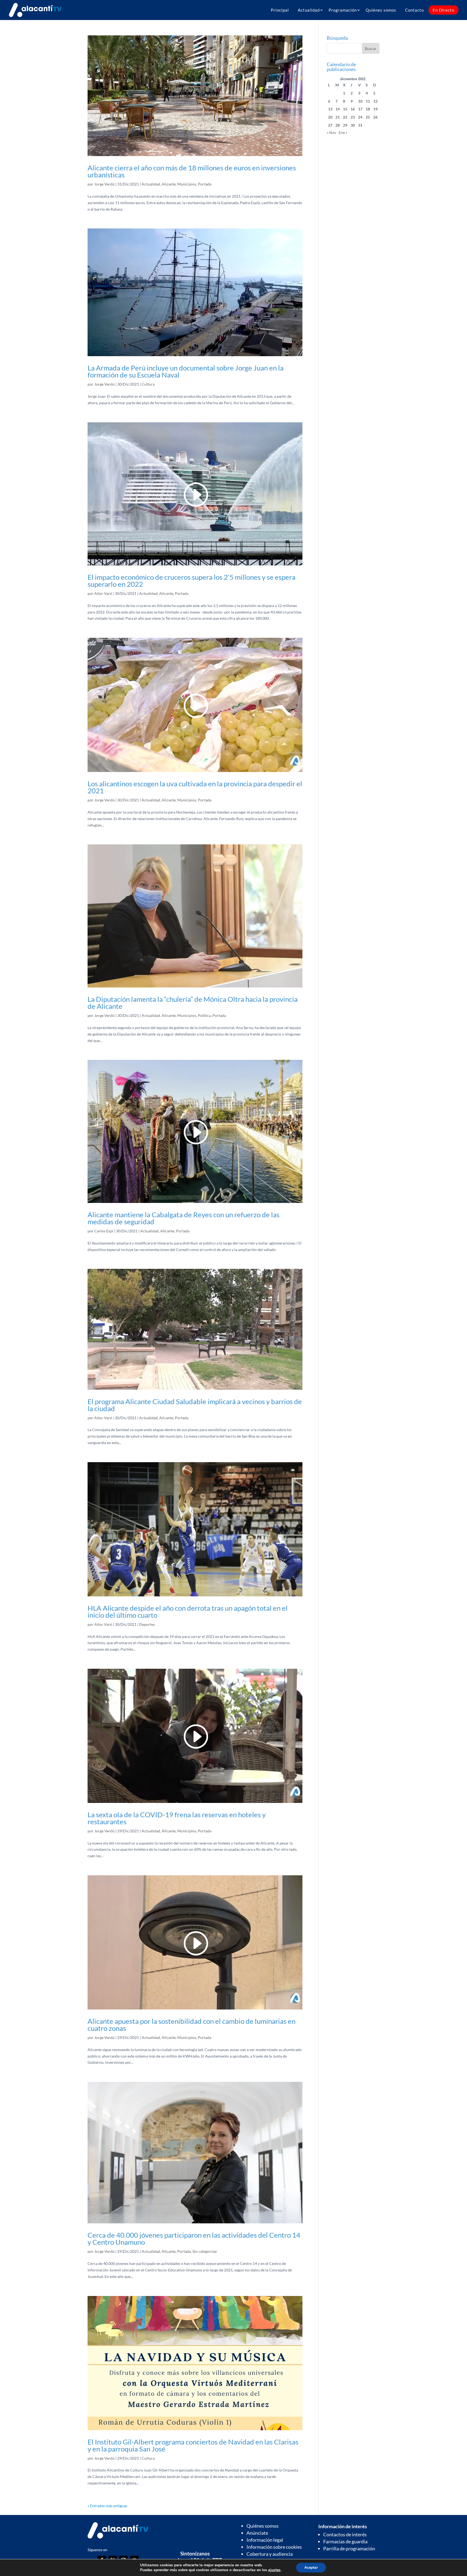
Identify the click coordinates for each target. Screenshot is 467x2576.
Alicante (169, 184)
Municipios (187, 184)
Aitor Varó (103, 593)
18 (368, 109)
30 (353, 125)
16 (353, 109)
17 (360, 109)
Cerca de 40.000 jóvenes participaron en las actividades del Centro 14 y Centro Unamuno (194, 2238)
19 (375, 109)
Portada (205, 184)
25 (368, 117)
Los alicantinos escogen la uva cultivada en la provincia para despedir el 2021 (195, 787)
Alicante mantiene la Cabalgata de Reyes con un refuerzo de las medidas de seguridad (184, 1218)
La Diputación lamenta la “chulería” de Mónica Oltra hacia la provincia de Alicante (193, 1003)
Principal (280, 10)
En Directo (443, 10)
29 (345, 125)
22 (345, 117)
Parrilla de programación (349, 2548)
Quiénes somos (381, 10)
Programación (343, 10)
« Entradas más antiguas (107, 2506)
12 (375, 101)
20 (330, 117)
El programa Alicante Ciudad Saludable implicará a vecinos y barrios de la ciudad (195, 1405)
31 (360, 125)
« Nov (331, 132)
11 (368, 101)
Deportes (147, 1624)
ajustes (274, 2570)
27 (330, 125)
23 (353, 117)
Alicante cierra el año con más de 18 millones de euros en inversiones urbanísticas (192, 171)
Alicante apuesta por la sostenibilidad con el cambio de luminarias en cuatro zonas (191, 2025)
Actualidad (309, 10)
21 (338, 117)
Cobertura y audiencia (270, 2554)
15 (345, 109)
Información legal (265, 2540)
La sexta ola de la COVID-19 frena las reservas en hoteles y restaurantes (177, 1818)
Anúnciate (257, 2533)
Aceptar (311, 2567)
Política (204, 1015)
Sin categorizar (205, 2251)
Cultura (148, 384)
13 (330, 109)
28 (338, 125)
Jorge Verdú (104, 184)
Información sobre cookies (274, 2547)
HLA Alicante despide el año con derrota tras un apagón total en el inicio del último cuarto (188, 1611)
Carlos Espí (104, 1231)
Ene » (343, 132)
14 (338, 109)
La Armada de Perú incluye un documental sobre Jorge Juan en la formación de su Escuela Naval (186, 371)
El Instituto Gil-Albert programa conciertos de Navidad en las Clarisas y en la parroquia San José (193, 2445)
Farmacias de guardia (345, 2541)
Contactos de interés (345, 2534)
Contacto (414, 10)
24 (360, 117)
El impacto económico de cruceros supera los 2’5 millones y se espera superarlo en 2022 (191, 581)
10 (360, 101)
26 (375, 117)
